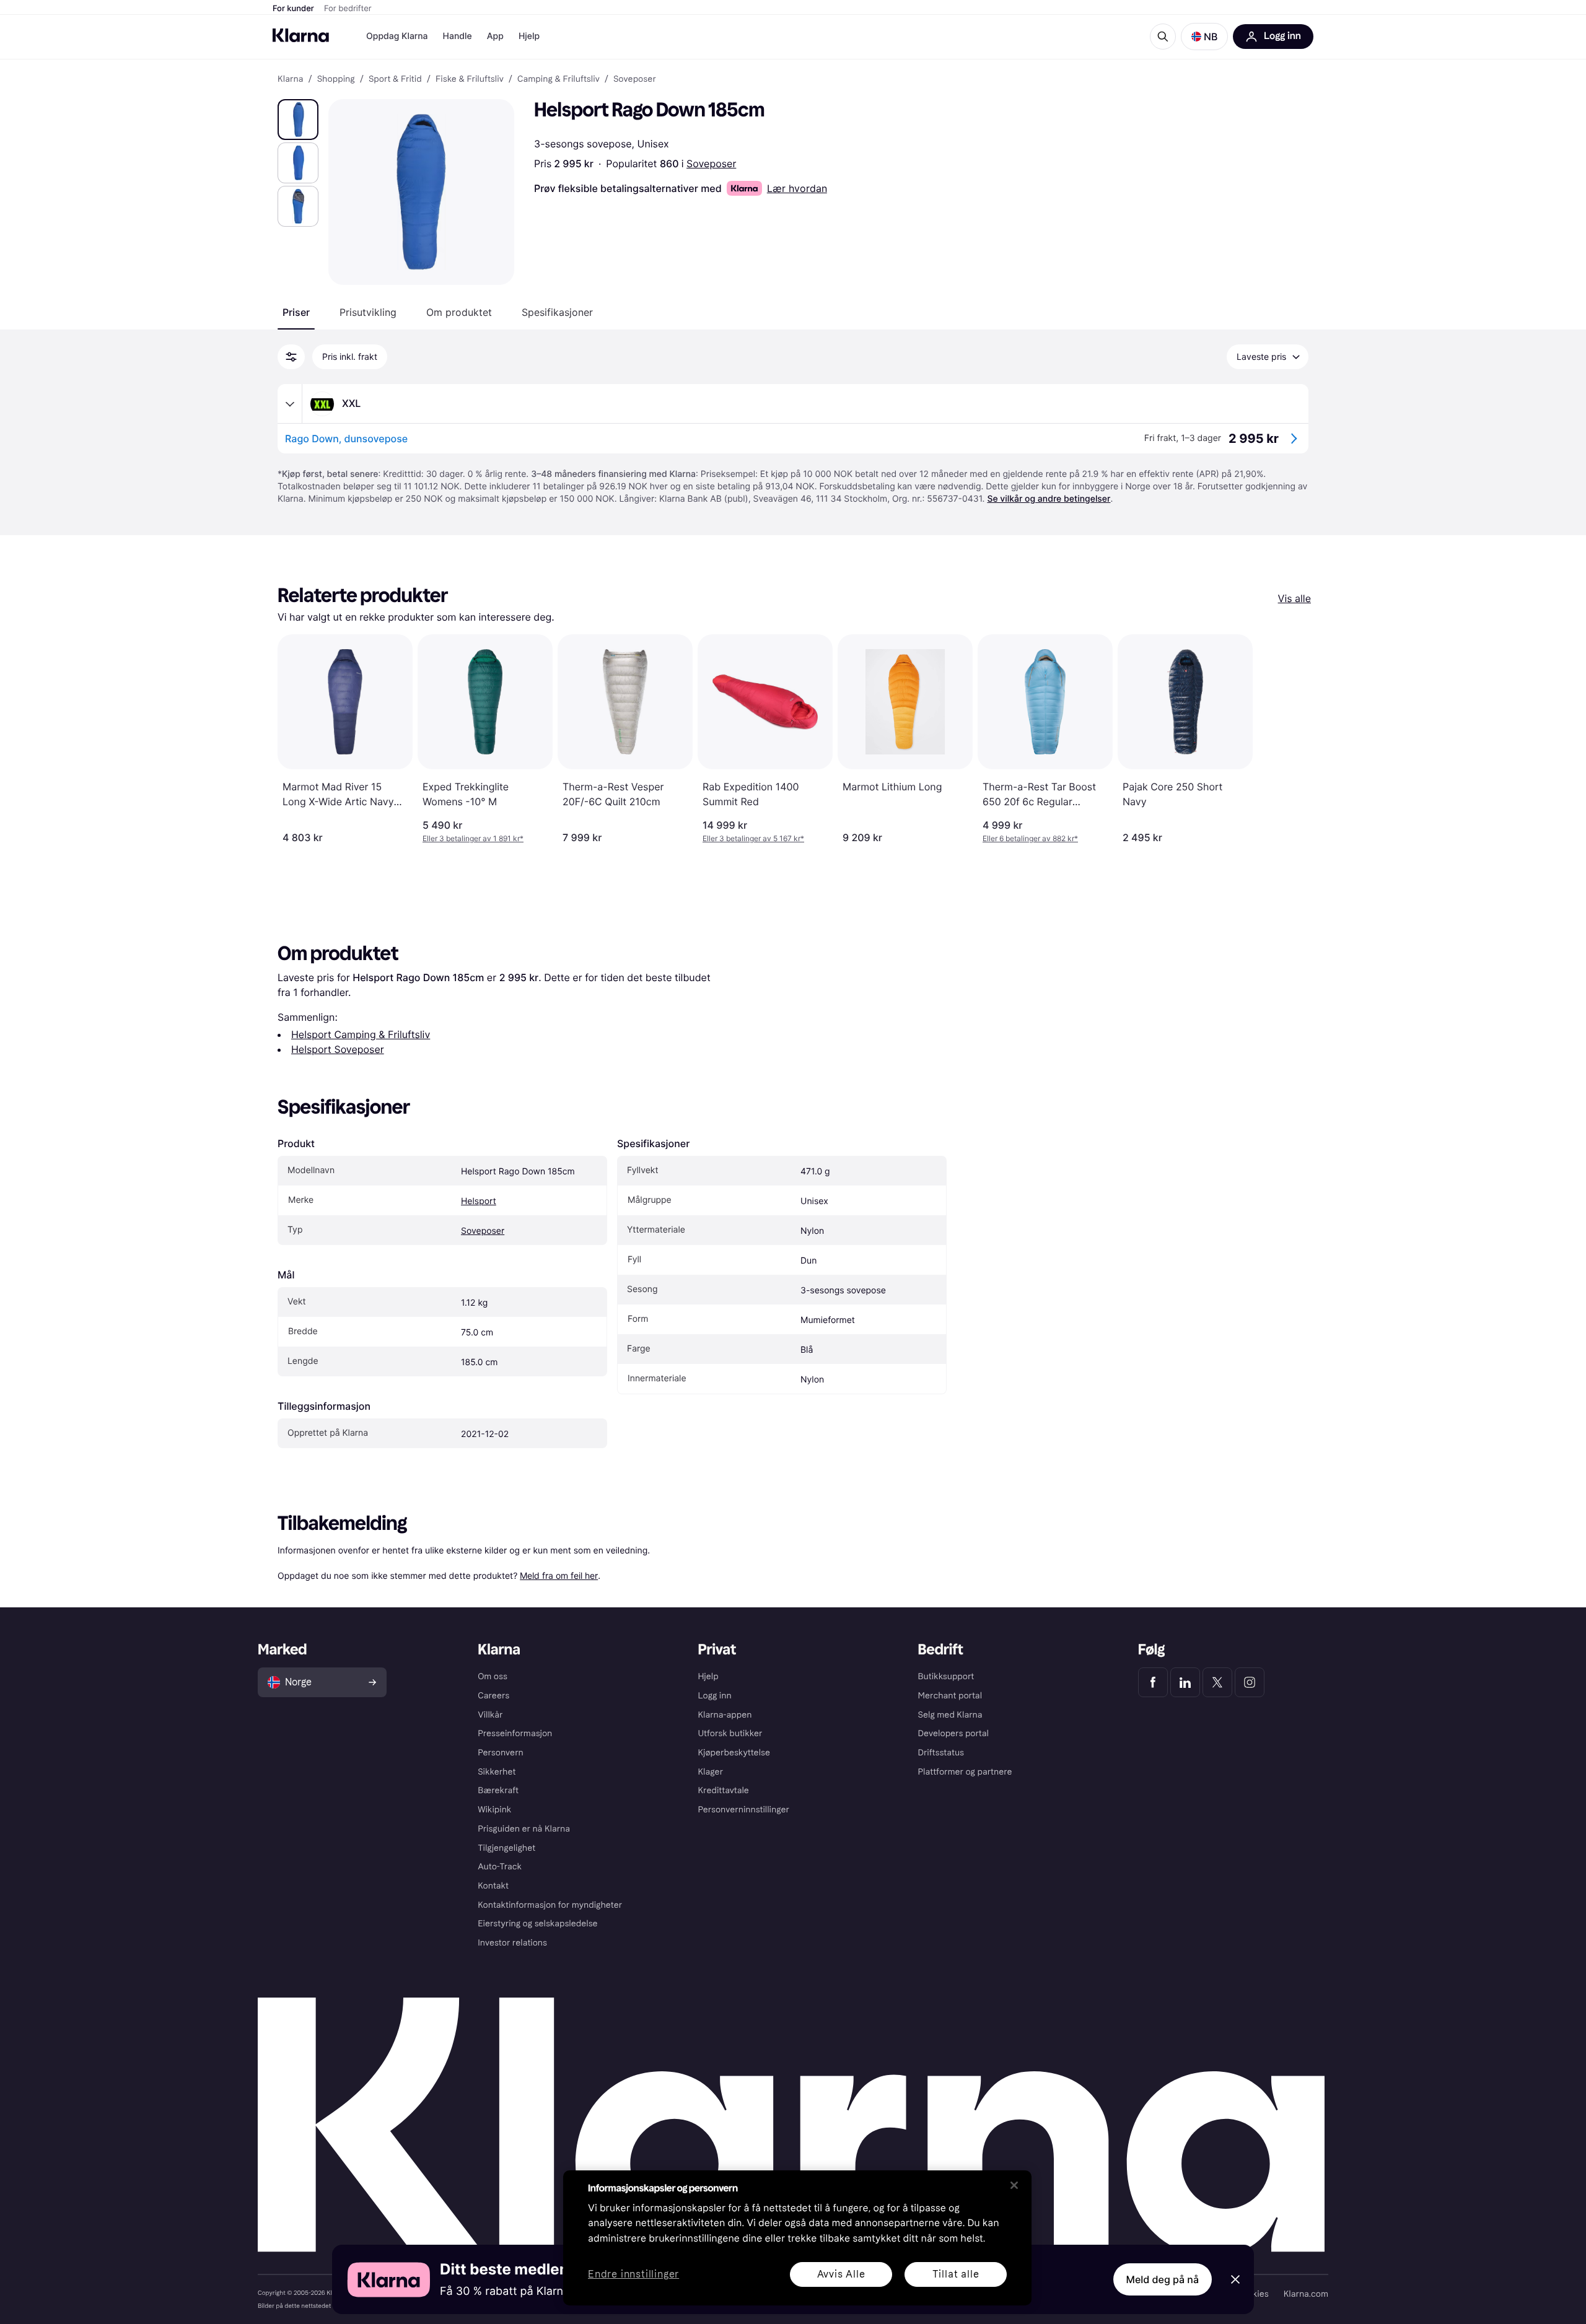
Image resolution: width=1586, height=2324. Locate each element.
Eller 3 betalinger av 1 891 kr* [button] (473, 838)
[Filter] (291, 357)
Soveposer (711, 164)
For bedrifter (348, 9)
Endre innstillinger (633, 2275)
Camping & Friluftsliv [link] (559, 79)
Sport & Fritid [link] (395, 79)
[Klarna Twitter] (1217, 1682)
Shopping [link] (336, 79)
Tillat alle (956, 2274)
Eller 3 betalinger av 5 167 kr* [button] (753, 838)
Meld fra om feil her (559, 1575)
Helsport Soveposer (338, 1049)
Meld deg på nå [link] (1163, 2279)
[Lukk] (1014, 2185)
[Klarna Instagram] (1250, 1682)
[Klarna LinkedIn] (1185, 1682)
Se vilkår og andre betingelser (1049, 499)
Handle (458, 36)
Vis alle (1295, 598)
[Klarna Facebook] (1153, 1682)
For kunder (293, 9)
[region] (797, 2238)
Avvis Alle (841, 2274)
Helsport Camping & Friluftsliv (361, 1034)
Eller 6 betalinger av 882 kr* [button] (1030, 838)
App (495, 36)
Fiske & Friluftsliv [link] (470, 79)
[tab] (296, 312)
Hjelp (529, 36)
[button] (1204, 37)
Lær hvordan (797, 188)
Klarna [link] (290, 79)
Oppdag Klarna (397, 36)
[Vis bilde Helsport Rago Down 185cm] (298, 120)
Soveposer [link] (635, 79)
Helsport (479, 1201)
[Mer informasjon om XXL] (290, 404)
